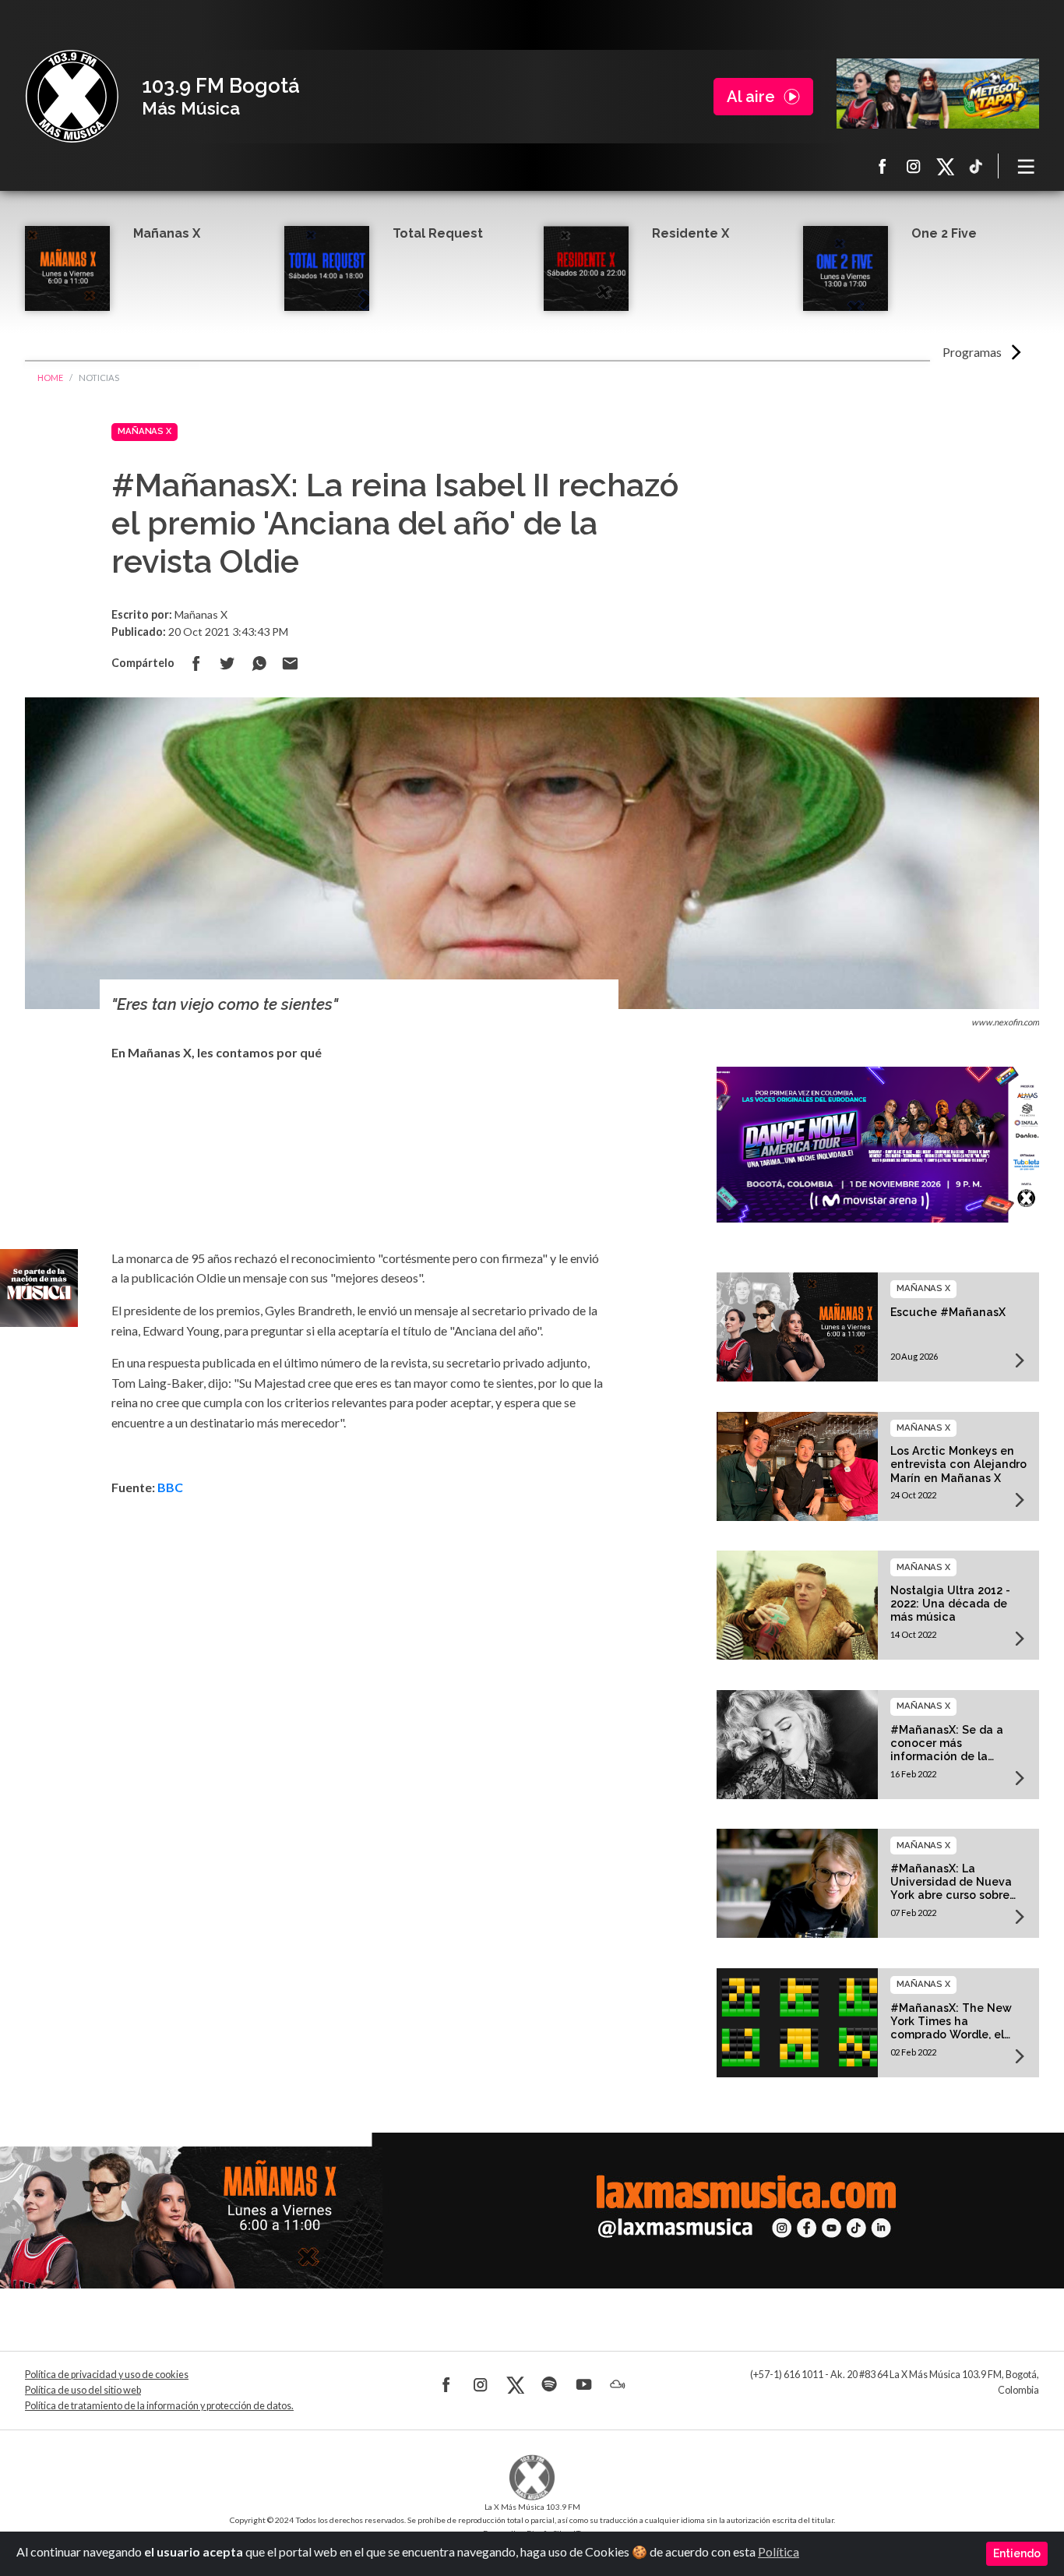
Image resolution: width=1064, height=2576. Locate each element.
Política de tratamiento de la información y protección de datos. (159, 2406)
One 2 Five (944, 233)
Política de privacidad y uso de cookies (107, 2375)
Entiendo (1017, 2553)
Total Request (438, 233)
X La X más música (945, 166)
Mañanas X (167, 233)
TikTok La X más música (976, 166)
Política (779, 2551)
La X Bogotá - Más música (72, 97)
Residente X (691, 233)
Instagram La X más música (914, 166)
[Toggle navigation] (1027, 166)
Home (50, 378)
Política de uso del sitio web (83, 2390)
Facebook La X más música (883, 166)
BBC (170, 1487)
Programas (972, 352)
